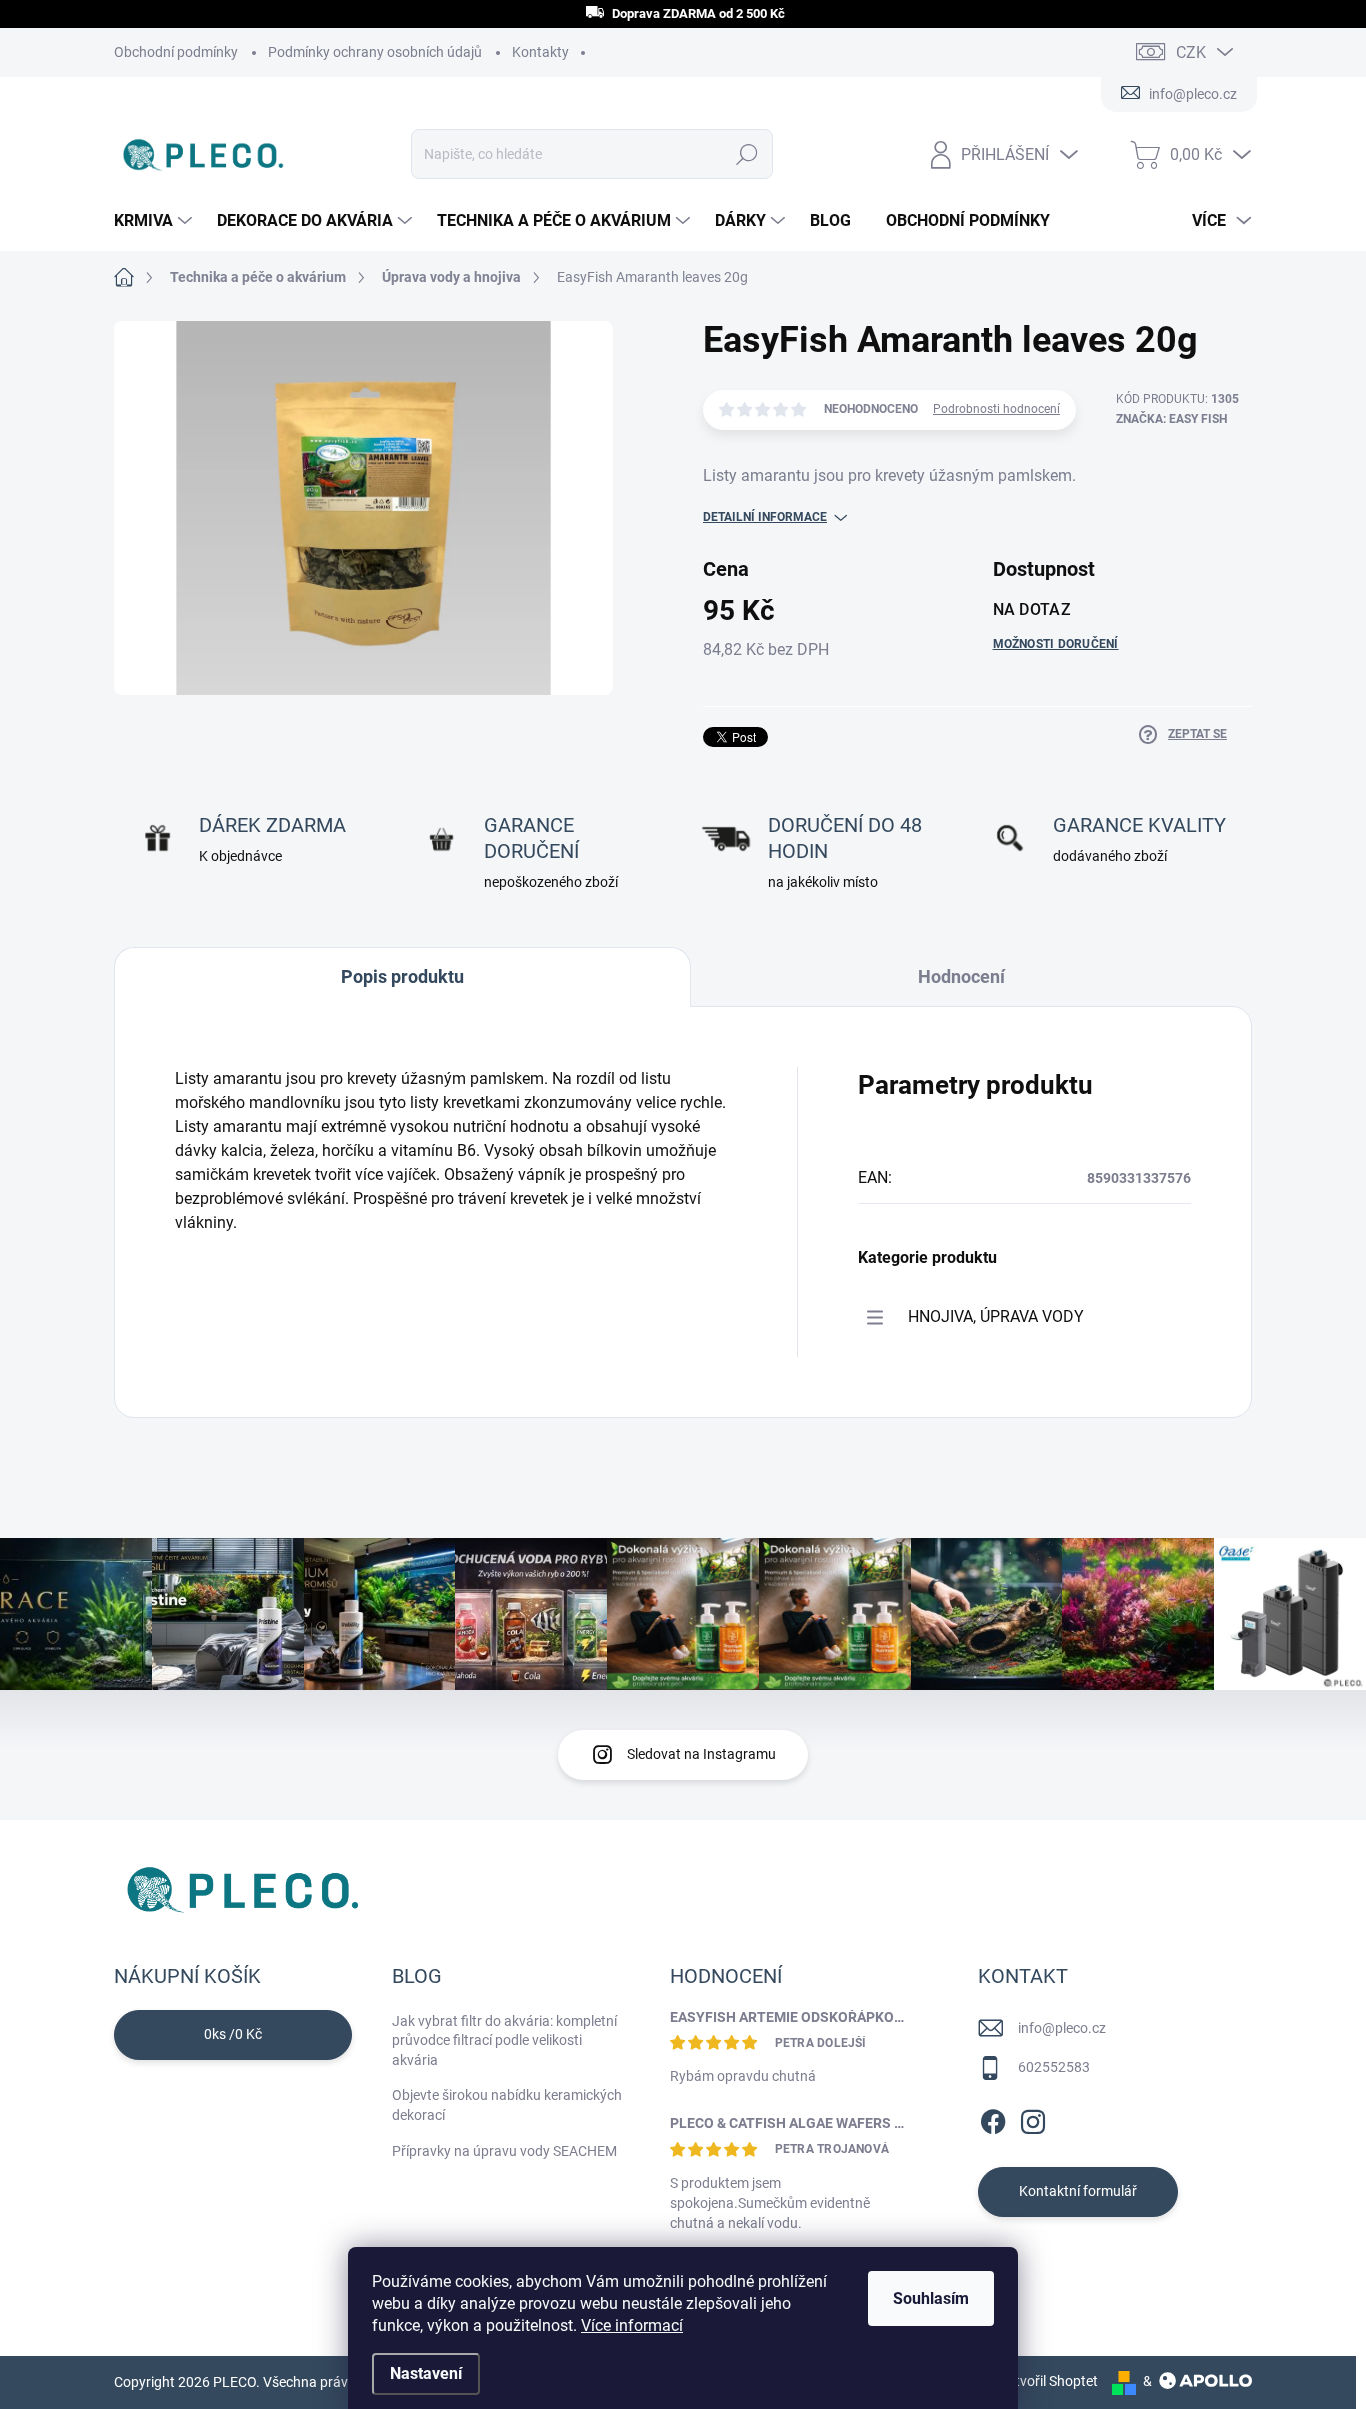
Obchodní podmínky (176, 52)
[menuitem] (155, 221)
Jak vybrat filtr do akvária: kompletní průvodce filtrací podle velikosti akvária (504, 2040)
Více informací (632, 2325)
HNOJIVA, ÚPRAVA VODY (996, 1316)
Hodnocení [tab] (961, 976)
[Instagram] (1033, 2118)
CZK (1191, 52)
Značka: (1171, 419)
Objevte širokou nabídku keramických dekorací (507, 2105)
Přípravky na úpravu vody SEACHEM (504, 2151)
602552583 (1054, 2067)
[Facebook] (993, 2118)
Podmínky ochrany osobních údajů (375, 52)
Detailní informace (765, 517)
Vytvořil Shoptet (1048, 2381)
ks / (233, 2034)
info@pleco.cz (1062, 2028)
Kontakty (540, 52)
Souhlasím (931, 2298)
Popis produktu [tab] (402, 976)
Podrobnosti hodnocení (996, 409)
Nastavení (426, 2373)
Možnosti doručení (1056, 644)
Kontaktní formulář (1078, 2191)
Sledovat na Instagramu (701, 1754)
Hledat (746, 154)
